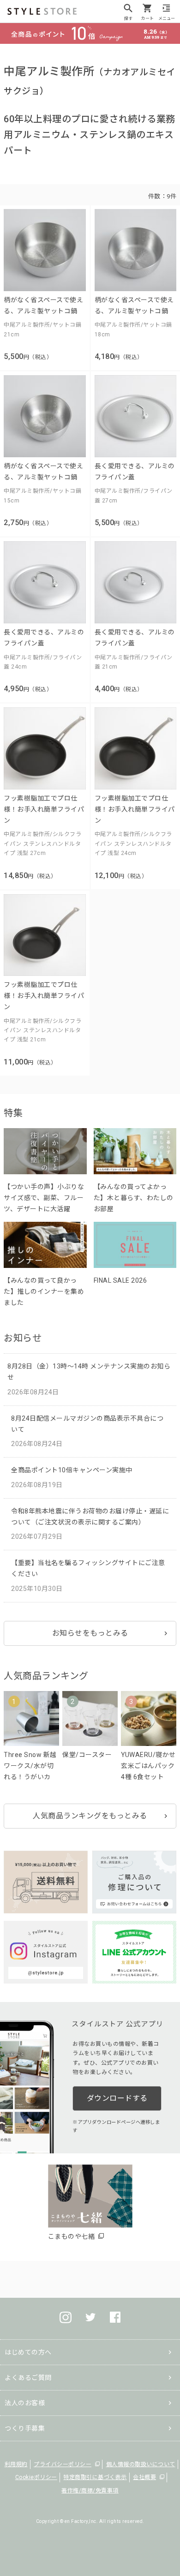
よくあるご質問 (28, 2378)
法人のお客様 (25, 2403)
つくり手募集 (25, 2428)
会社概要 (144, 2477)
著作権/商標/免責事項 (90, 2491)
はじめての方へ (28, 2352)
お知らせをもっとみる (90, 1633)
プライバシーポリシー (63, 2464)
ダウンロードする (117, 2098)
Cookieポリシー (36, 2477)
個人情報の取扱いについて (141, 2464)
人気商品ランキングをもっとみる (90, 1816)
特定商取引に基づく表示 (95, 2477)
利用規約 (16, 2464)
